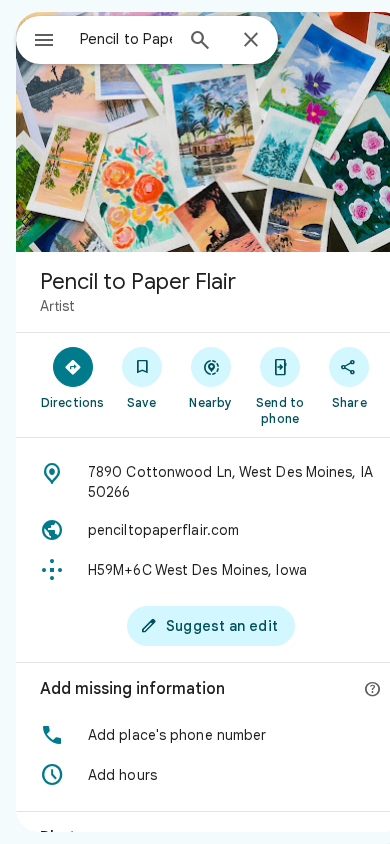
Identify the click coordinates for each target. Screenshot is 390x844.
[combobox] (126, 39)
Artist (57, 306)
